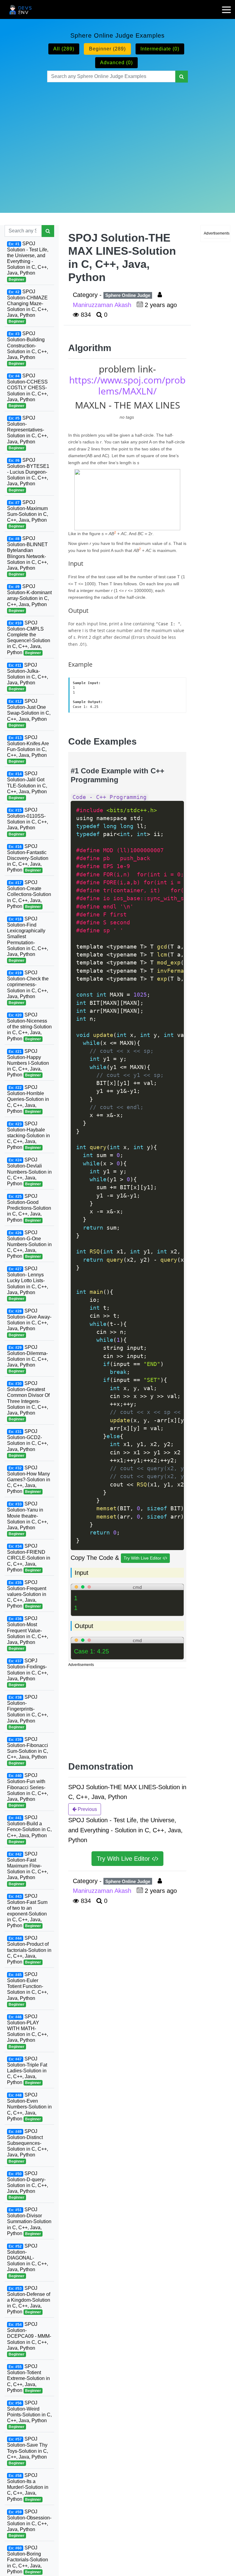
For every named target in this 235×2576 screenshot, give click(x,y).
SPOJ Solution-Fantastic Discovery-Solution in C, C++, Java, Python (28, 858)
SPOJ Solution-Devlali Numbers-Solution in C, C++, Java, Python (29, 1172)
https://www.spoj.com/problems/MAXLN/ (127, 385)
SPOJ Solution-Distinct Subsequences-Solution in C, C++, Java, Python (28, 2146)
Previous (87, 1809)
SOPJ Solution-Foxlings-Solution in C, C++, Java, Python (28, 1673)
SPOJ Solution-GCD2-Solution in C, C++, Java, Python (28, 1443)
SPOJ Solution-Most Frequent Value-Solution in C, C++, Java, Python (28, 1633)
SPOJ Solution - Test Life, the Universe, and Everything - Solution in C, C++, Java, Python (28, 261)
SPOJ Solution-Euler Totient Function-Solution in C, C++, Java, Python (28, 1989)
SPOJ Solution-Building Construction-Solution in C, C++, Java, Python (28, 348)
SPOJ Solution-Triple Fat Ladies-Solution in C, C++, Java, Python (27, 2071)
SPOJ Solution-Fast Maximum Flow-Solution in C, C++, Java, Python (28, 1869)
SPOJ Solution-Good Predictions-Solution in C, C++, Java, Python (29, 1208)
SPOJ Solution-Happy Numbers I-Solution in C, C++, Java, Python (28, 1063)
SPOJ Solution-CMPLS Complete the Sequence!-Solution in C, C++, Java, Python (29, 638)
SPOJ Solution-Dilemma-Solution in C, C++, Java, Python (28, 1359)
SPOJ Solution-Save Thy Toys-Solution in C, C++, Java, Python (28, 2451)
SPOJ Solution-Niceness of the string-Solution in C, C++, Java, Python (29, 1027)
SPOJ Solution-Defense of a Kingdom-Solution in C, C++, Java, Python (29, 2300)
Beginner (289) (107, 49)
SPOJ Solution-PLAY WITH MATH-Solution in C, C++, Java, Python (28, 2031)
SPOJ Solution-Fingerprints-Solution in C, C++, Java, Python (28, 1712)
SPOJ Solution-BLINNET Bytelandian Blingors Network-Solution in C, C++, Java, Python (28, 556)
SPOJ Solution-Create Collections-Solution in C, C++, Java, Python (29, 894)
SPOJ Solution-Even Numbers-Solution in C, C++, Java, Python (29, 2107)
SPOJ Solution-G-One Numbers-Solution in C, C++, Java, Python (29, 1244)
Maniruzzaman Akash (103, 305)
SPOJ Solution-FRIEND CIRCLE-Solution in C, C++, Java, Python (29, 1558)
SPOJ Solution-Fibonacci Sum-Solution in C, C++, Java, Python (28, 1751)
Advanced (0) (116, 63)
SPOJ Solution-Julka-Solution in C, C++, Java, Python (28, 677)
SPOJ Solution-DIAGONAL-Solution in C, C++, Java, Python (28, 2261)
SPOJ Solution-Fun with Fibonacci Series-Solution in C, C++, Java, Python (28, 1790)
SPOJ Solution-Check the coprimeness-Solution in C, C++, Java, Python (28, 987)
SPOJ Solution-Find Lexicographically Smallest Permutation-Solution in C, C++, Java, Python (28, 939)
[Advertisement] (118, 140)
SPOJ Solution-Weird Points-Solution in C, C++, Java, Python (29, 2415)
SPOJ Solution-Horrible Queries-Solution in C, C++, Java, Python (28, 1099)
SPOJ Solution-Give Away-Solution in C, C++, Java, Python (29, 1323)
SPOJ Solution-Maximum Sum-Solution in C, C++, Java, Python (28, 514)
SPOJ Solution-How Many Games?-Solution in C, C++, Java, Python (29, 1480)
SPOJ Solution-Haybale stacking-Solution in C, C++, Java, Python (28, 1136)
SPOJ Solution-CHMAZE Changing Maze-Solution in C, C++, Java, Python (28, 306)
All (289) (64, 49)
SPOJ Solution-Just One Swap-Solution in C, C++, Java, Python (29, 713)
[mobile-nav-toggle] (229, 6)
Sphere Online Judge (128, 295)
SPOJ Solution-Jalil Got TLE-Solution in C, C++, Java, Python (27, 785)
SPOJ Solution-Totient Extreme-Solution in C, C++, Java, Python (28, 2378)
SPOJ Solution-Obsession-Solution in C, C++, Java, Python (29, 2524)
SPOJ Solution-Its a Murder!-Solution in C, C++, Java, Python (28, 2487)
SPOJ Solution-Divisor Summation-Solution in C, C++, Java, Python (29, 2221)
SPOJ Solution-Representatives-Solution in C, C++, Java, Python (28, 433)
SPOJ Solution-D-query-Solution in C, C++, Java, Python (28, 2185)
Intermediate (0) (160, 49)
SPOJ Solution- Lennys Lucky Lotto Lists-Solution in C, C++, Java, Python (28, 1283)
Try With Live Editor (143, 1558)
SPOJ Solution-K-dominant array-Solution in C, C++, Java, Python (29, 598)
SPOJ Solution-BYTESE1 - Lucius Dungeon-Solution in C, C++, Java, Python (28, 475)
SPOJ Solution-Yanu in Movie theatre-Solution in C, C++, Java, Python (28, 1519)
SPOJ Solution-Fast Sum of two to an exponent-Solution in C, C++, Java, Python (27, 1911)
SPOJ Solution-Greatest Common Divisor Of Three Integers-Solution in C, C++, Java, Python (28, 1401)
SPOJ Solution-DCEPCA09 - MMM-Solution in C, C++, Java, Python (29, 2339)
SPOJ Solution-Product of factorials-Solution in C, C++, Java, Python (29, 1950)
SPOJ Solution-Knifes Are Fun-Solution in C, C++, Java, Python (28, 749)
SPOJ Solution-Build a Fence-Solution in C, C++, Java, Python (29, 1829)
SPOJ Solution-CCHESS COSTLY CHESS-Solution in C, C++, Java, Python (28, 390)
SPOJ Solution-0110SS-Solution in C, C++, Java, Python (28, 822)
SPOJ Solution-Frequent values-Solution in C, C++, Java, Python (27, 1594)
